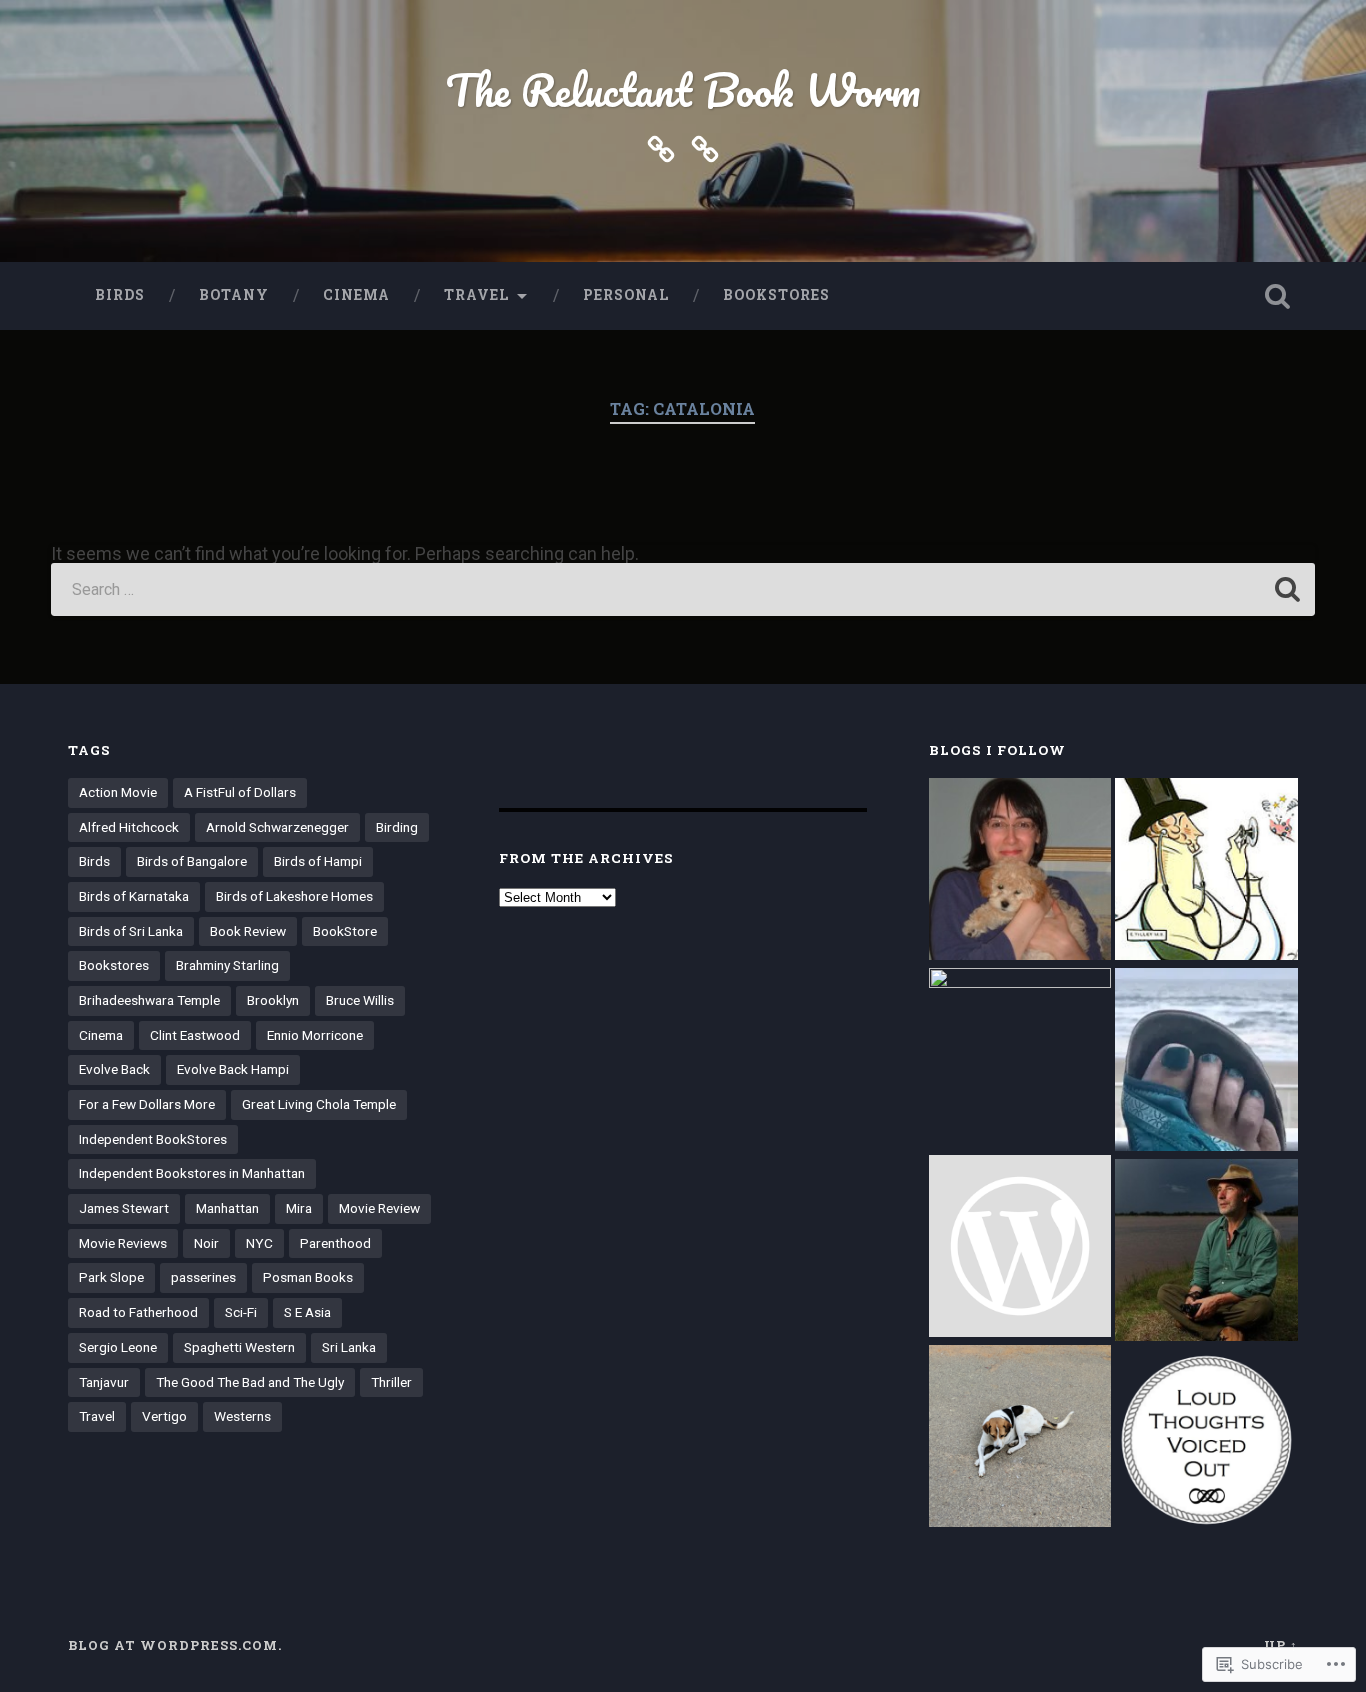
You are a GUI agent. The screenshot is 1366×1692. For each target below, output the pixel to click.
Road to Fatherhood (138, 1312)
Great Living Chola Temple (319, 1104)
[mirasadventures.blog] (1020, 1438)
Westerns (242, 1416)
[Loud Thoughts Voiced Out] (1206, 1442)
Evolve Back (114, 1069)
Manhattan (227, 1208)
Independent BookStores (153, 1139)
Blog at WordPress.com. (175, 1645)
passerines (203, 1277)
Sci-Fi (241, 1312)
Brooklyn (273, 1000)
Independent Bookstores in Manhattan (192, 1173)
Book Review (248, 931)
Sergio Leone (118, 1347)
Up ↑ (1281, 1645)
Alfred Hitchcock (129, 827)
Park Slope (111, 1277)
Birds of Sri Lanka (131, 931)
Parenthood (335, 1243)
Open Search (1278, 296)
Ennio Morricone (315, 1035)
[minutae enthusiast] (1206, 871)
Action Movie (118, 792)
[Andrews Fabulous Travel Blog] (1020, 1248)
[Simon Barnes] (1206, 1252)
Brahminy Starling (227, 965)
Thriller (391, 1382)
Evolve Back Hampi (233, 1069)
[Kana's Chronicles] (1206, 1061)
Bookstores (776, 295)
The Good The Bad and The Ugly (250, 1382)
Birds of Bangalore (192, 861)
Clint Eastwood (195, 1035)
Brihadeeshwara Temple (149, 1000)
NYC (259, 1243)
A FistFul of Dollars (240, 792)
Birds (120, 295)
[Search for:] (683, 589)
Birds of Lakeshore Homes (294, 896)
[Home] (661, 147)
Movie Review (379, 1208)
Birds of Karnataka (134, 896)
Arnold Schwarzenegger (277, 827)
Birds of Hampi (318, 861)
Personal (626, 295)
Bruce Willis (360, 1000)
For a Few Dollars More (147, 1104)
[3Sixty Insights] (1020, 1059)
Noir (206, 1243)
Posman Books (308, 1277)
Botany (234, 295)
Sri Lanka (349, 1347)
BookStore (345, 931)
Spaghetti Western (239, 1347)
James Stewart (124, 1208)
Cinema (356, 295)
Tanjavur (104, 1382)
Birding (397, 827)
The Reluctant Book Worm (683, 89)
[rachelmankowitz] (1020, 871)
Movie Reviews (123, 1243)
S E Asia (307, 1312)
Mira (299, 1208)
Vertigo (164, 1416)
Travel (476, 295)
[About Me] (705, 147)
